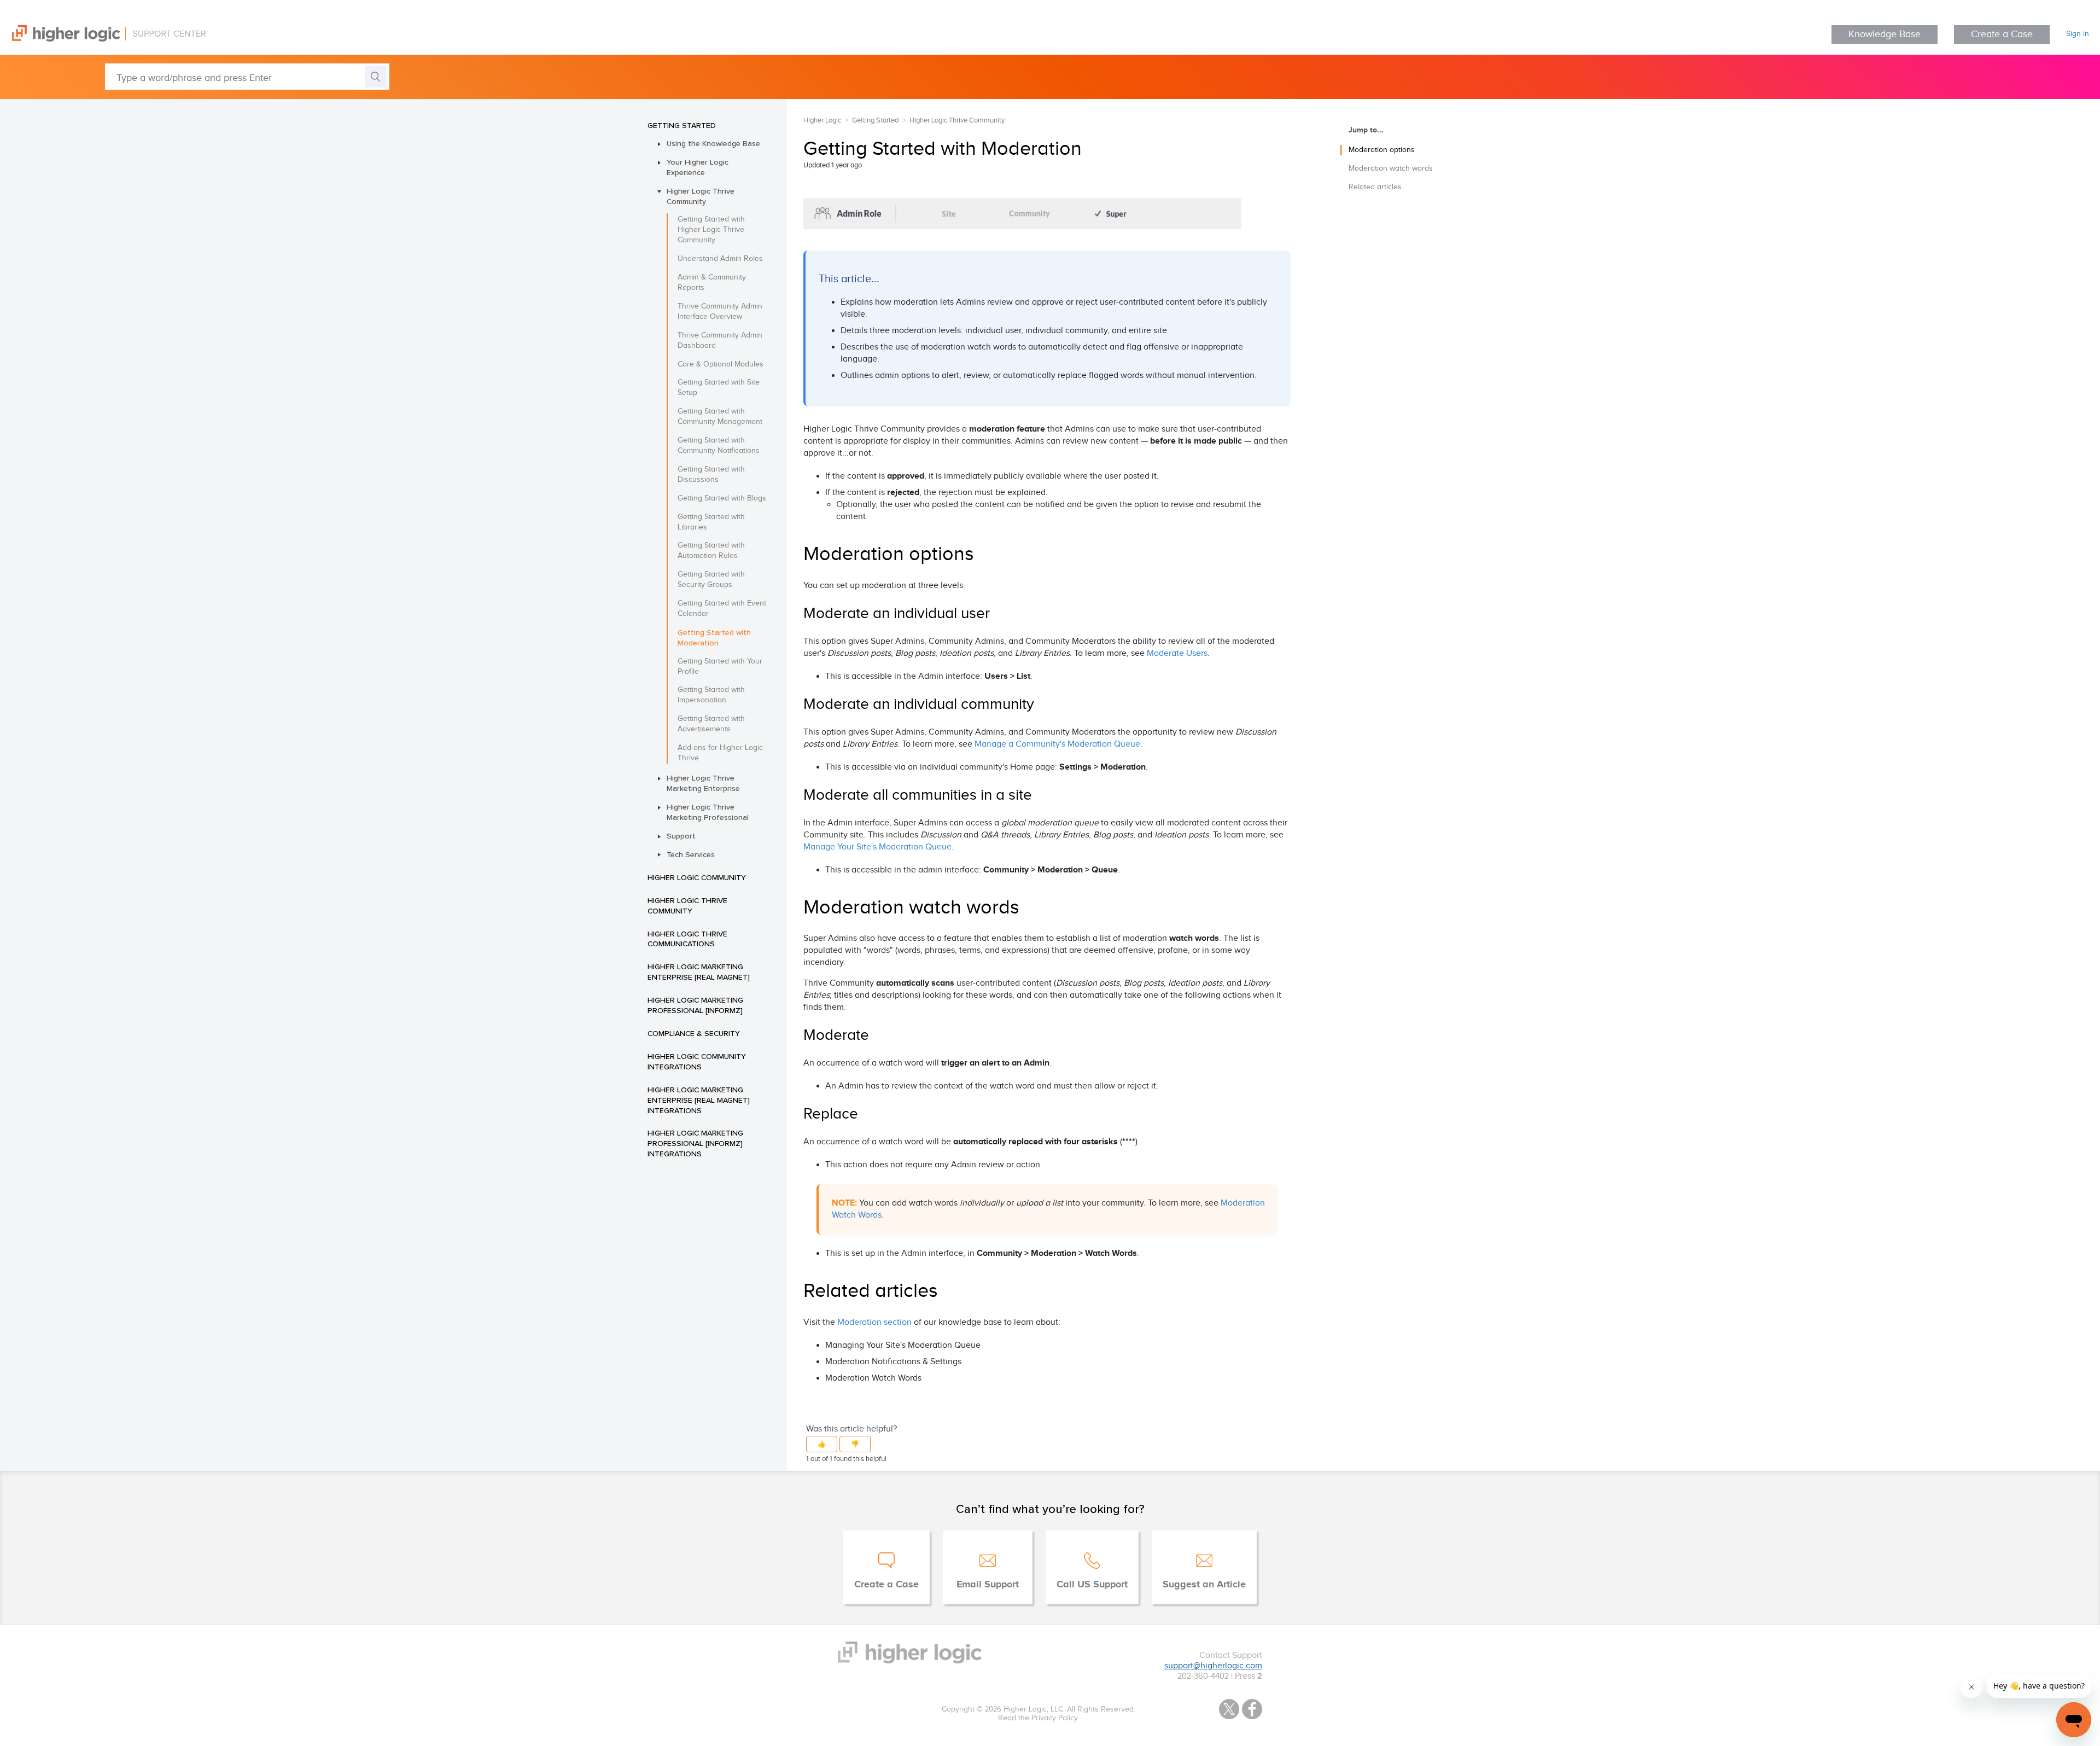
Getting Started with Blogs (722, 498)
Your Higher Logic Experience (698, 167)
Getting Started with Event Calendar (722, 609)
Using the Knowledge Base (713, 143)
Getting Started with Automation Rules (711, 551)
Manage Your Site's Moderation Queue (877, 847)
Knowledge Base (1885, 34)
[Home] (103, 39)
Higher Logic (822, 120)
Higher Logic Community (697, 877)
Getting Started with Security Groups (711, 580)
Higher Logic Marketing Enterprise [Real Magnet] (699, 972)
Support (681, 836)
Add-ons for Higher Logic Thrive (720, 753)
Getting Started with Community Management (720, 417)
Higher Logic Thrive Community (701, 196)
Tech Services (691, 854)
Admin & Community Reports (712, 283)
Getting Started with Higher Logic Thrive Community (711, 230)
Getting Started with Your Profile (720, 667)
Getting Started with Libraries (711, 522)
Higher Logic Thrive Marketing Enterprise (703, 783)
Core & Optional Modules (721, 364)
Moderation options (1382, 150)
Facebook (1252, 1709)
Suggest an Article (1204, 1585)
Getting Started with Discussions (711, 475)
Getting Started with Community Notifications (719, 446)
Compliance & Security (694, 1033)
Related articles (1375, 187)
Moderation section (874, 1322)
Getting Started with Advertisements (711, 724)
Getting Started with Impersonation (711, 695)
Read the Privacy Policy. (1039, 1718)
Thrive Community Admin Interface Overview (720, 312)
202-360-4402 (1203, 1676)
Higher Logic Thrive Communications (687, 939)
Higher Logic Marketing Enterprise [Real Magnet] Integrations (699, 1100)
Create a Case (2002, 34)
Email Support (988, 1585)
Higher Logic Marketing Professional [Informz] (695, 1005)
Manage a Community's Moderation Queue (1057, 744)
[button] (822, 1444)
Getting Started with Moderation (714, 638)
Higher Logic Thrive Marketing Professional (708, 812)
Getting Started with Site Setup (719, 388)
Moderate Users (1177, 653)
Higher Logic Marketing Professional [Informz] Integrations (695, 1143)
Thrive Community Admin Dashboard (720, 341)
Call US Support (1092, 1585)
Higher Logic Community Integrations (697, 1061)
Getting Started (682, 125)
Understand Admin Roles (720, 259)
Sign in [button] (2078, 34)
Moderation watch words (1391, 168)
